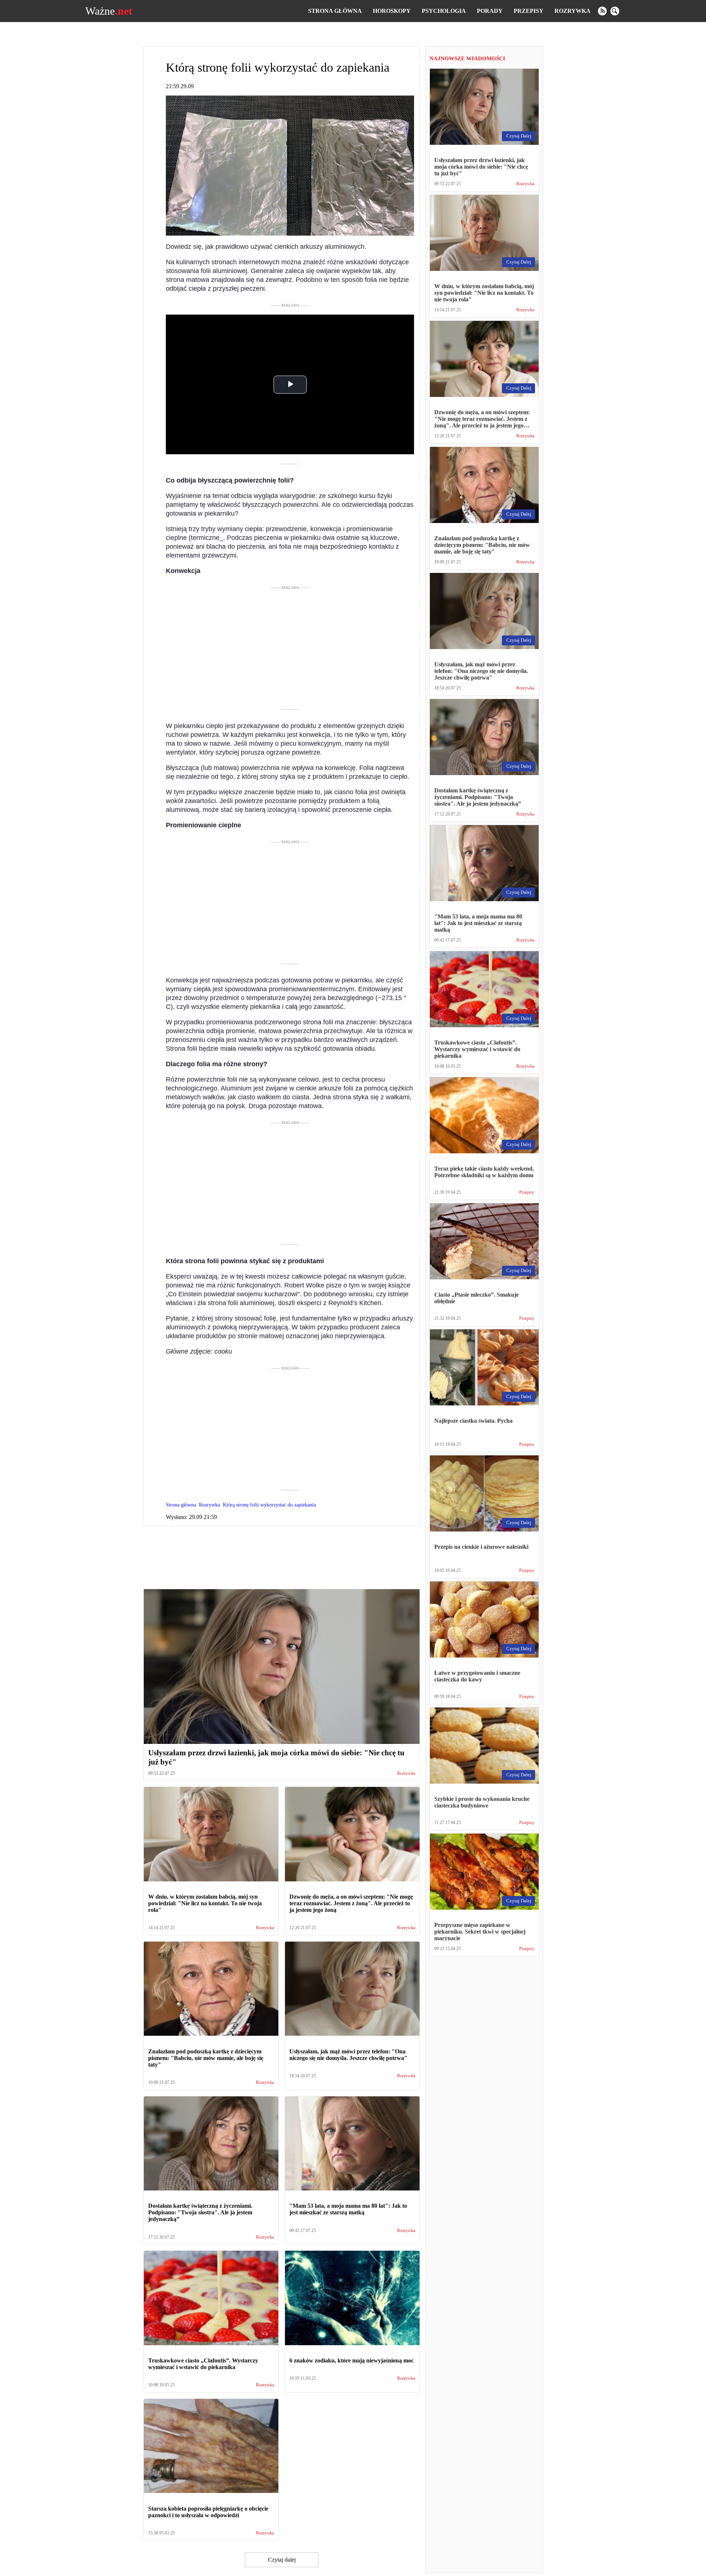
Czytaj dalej (282, 2560)
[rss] (602, 11)
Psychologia (444, 11)
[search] (615, 11)
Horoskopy (392, 11)
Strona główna (335, 11)
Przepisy (529, 11)
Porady (490, 11)
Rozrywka (573, 11)
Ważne (109, 11)
